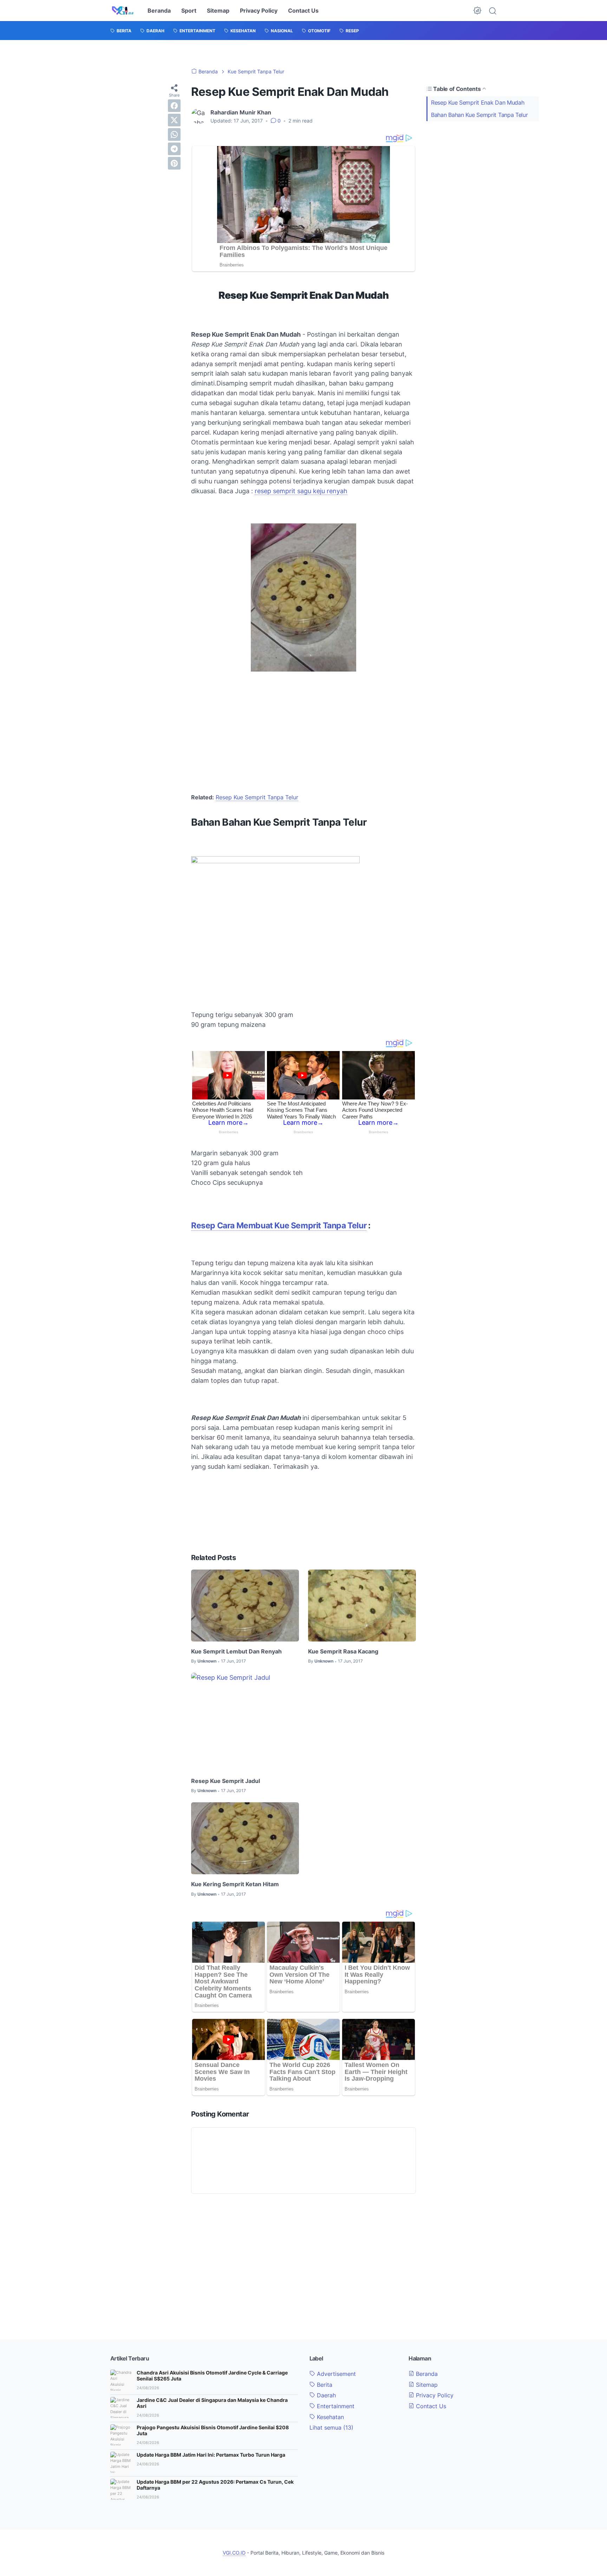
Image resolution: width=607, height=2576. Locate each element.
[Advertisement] (483, 175)
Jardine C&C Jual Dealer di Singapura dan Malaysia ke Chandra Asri (212, 2403)
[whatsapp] (174, 134)
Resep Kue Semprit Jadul (226, 1781)
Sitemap (218, 11)
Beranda (159, 11)
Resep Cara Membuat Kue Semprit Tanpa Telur (279, 1226)
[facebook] (174, 106)
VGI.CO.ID (234, 2553)
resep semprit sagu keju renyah (301, 491)
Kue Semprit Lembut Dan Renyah (236, 1651)
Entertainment (335, 2406)
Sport (189, 11)
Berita (324, 2385)
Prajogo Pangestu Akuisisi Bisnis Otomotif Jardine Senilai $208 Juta (213, 2430)
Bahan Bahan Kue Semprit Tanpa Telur (479, 115)
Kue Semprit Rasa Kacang (343, 1651)
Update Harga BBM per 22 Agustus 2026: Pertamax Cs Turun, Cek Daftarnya (215, 2485)
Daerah (325, 2395)
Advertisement (335, 2374)
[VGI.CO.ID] (123, 11)
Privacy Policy (259, 11)
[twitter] (174, 120)
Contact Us (303, 11)
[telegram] (174, 149)
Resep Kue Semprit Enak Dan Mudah (478, 103)
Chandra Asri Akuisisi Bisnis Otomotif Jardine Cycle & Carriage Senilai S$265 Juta (212, 2376)
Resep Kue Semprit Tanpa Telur (257, 797)
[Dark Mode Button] (477, 11)
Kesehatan (329, 2417)
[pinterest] (174, 163)
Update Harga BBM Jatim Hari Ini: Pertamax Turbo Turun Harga (211, 2455)
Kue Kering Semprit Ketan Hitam (235, 1884)
